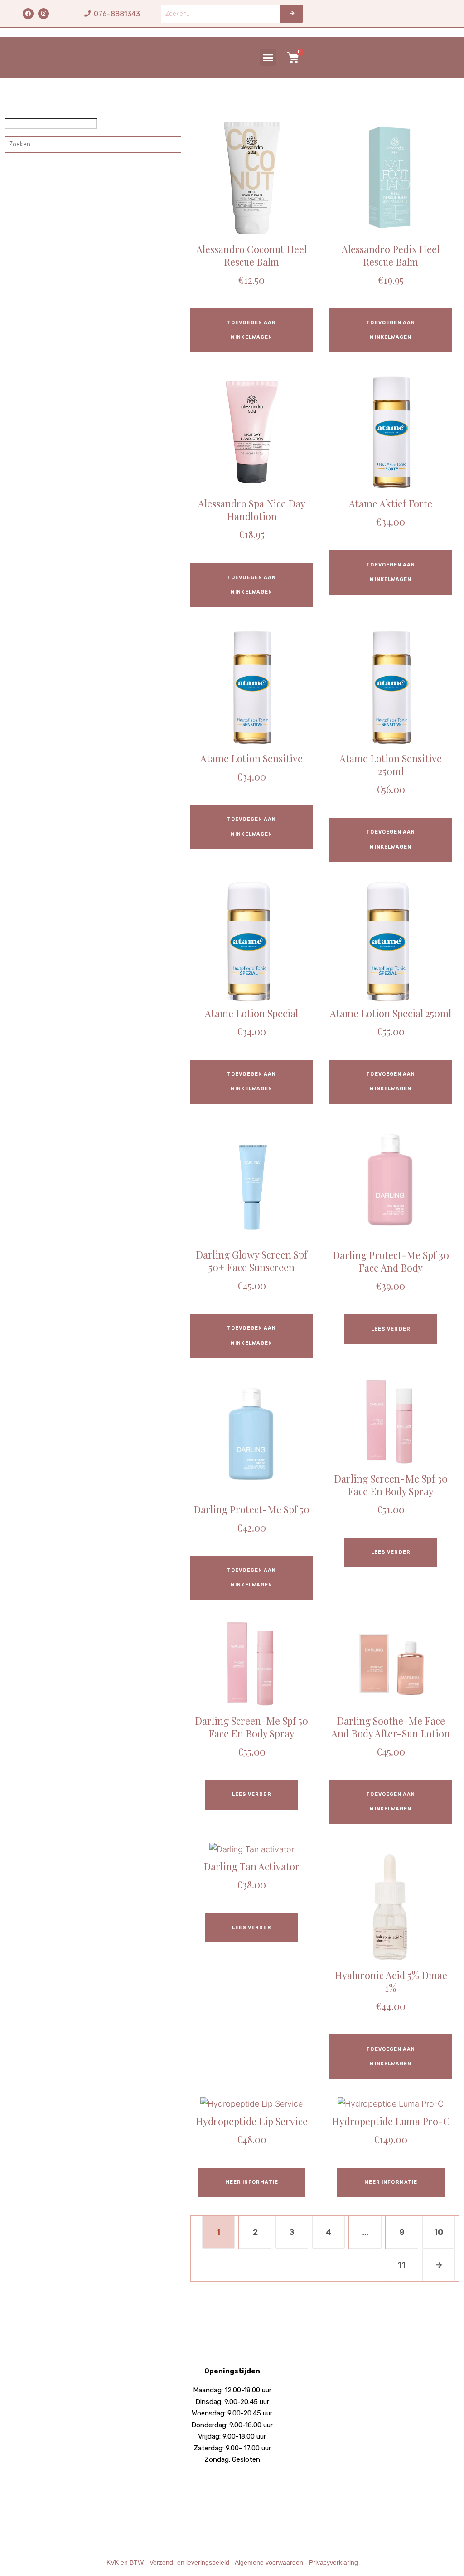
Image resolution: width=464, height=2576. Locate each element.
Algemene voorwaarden (269, 2562)
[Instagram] (43, 14)
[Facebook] (28, 14)
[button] (268, 58)
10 (439, 2232)
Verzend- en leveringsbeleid (189, 2562)
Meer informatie (252, 2182)
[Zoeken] (292, 14)
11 (402, 2265)
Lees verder (391, 1329)
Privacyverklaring (333, 2562)
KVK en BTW (125, 2562)
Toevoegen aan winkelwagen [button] (251, 330)
